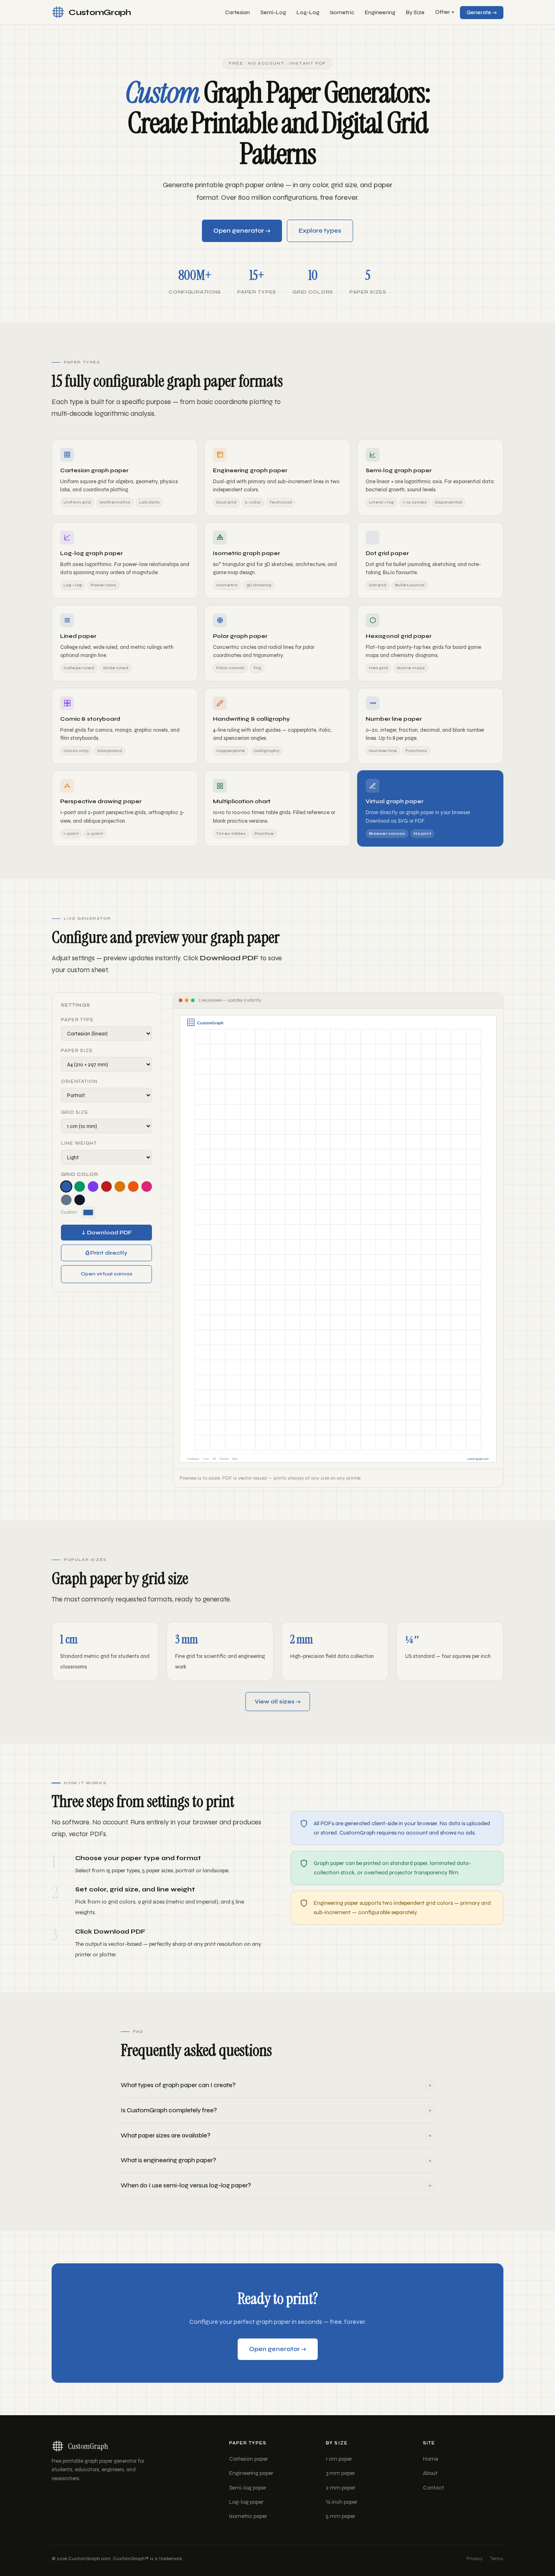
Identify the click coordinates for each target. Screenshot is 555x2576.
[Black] (80, 1200)
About (430, 2473)
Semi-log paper (248, 2488)
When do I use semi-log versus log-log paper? (276, 2185)
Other (444, 12)
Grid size (75, 1112)
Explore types (320, 231)
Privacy (475, 2559)
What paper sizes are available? (276, 2135)
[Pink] (147, 1186)
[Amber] (120, 1186)
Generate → (482, 13)
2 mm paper (340, 2488)
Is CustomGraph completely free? (276, 2110)
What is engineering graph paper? (276, 2160)
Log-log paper (246, 2502)
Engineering (380, 13)
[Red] (106, 1186)
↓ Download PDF (107, 1233)
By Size (415, 13)
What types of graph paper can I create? (276, 2085)
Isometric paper (248, 2516)
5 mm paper (340, 2516)
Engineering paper (251, 2473)
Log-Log (308, 13)
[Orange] (133, 1186)
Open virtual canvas (107, 1274)
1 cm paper (339, 2459)
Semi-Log (273, 13)
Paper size (77, 1051)
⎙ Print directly (106, 1253)
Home (430, 2459)
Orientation (79, 1082)
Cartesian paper (248, 2459)
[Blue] (66, 1186)
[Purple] (93, 1186)
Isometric (342, 13)
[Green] (80, 1186)
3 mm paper (340, 2473)
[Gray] (66, 1200)
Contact (434, 2488)
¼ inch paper (341, 2502)
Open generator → (242, 231)
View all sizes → (278, 1702)
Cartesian (237, 13)
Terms (497, 2559)
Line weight (79, 1143)
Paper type (77, 1020)
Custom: (69, 1212)
